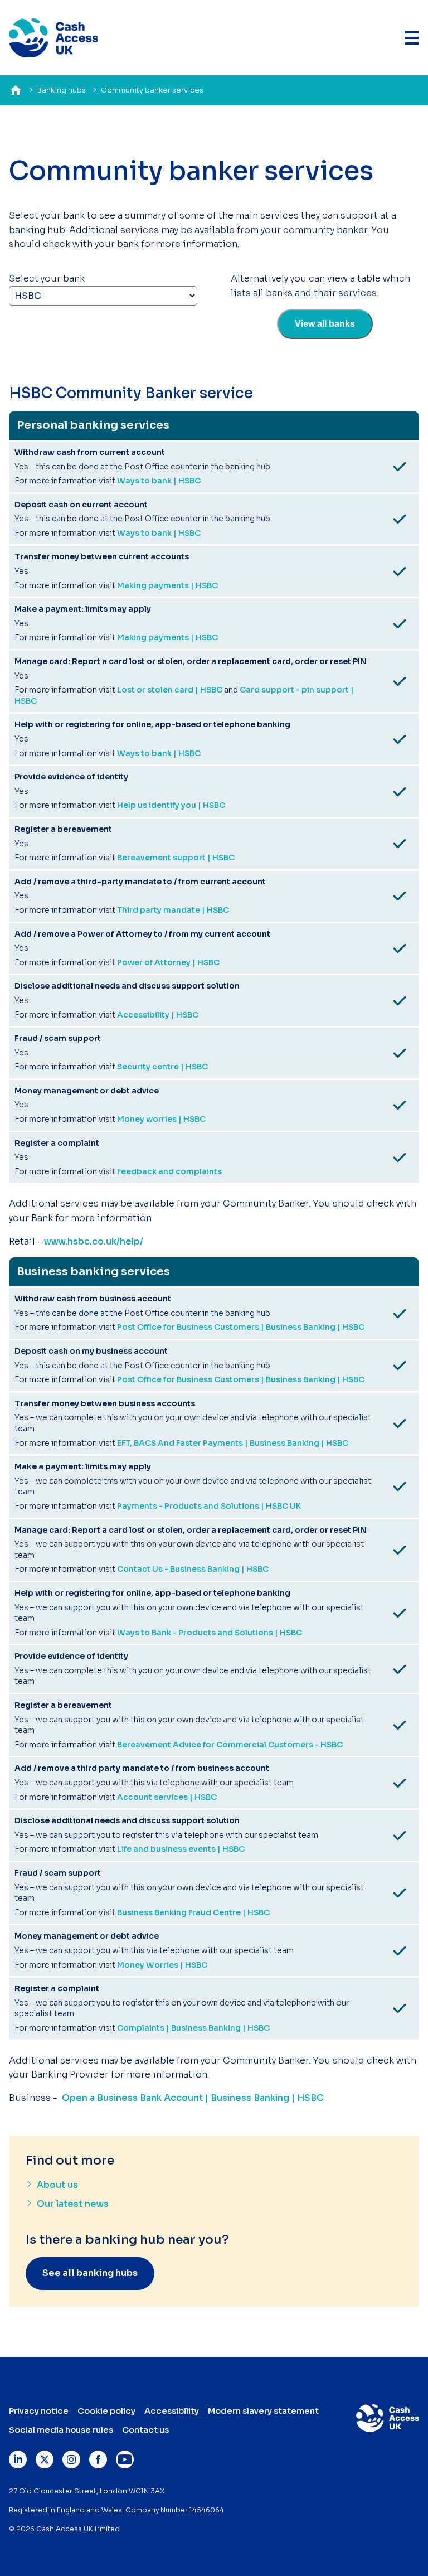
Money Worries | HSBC (162, 1965)
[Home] (16, 90)
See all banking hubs (90, 2273)
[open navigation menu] (412, 38)
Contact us (145, 2430)
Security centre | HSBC (162, 1067)
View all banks (325, 324)
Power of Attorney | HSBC (168, 962)
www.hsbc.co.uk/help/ (94, 1241)
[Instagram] (71, 2459)
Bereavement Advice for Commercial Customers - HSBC (230, 1745)
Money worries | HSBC (161, 1119)
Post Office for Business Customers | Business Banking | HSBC (241, 1327)
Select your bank (47, 279)
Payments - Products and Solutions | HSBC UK (209, 1506)
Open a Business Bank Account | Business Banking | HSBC (193, 2098)
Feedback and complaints (169, 1171)
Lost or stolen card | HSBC (170, 690)
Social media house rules (61, 2430)
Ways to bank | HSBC (159, 481)
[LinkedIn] (18, 2459)
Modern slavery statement (263, 2411)
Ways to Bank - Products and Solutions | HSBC (210, 1633)
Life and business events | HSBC (181, 1849)
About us (57, 2185)
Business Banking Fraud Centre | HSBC (193, 1912)
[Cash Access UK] (53, 38)
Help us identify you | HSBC (171, 805)
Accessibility (172, 2411)
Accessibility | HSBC (158, 1015)
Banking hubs (62, 90)
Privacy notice (39, 2411)
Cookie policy (106, 2411)
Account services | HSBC (167, 1797)
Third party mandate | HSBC (173, 910)
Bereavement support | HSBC (176, 858)
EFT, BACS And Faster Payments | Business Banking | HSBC (233, 1443)
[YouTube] (125, 2459)
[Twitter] (45, 2459)
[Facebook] (98, 2459)
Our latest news (73, 2204)
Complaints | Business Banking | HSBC (193, 2028)
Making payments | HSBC (167, 585)
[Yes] (400, 467)
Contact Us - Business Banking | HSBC (193, 1569)
